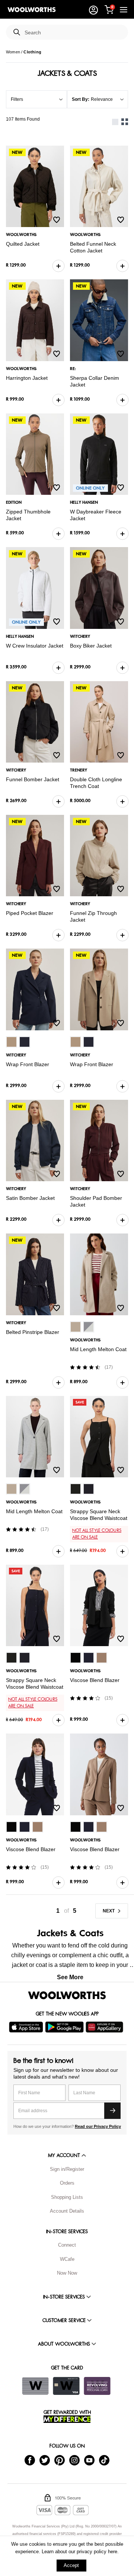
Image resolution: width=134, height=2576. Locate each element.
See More (70, 1977)
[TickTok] (104, 2460)
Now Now (67, 2273)
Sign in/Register (67, 2169)
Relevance (102, 99)
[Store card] (35, 2386)
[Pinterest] (60, 2460)
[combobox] (73, 33)
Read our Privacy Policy (98, 2126)
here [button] (113, 2552)
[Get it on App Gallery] (105, 2027)
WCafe (67, 2259)
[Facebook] (30, 2460)
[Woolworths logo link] (32, 10)
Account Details (67, 2211)
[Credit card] (66, 2386)
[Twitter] (45, 2460)
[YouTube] (89, 2460)
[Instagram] (74, 2460)
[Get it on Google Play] (65, 2027)
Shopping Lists (67, 2197)
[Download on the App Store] (27, 2027)
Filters (17, 99)
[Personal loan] (97, 2386)
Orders (67, 2183)
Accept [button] (71, 2565)
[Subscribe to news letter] (112, 2111)
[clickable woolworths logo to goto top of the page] (67, 1995)
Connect (67, 2245)
